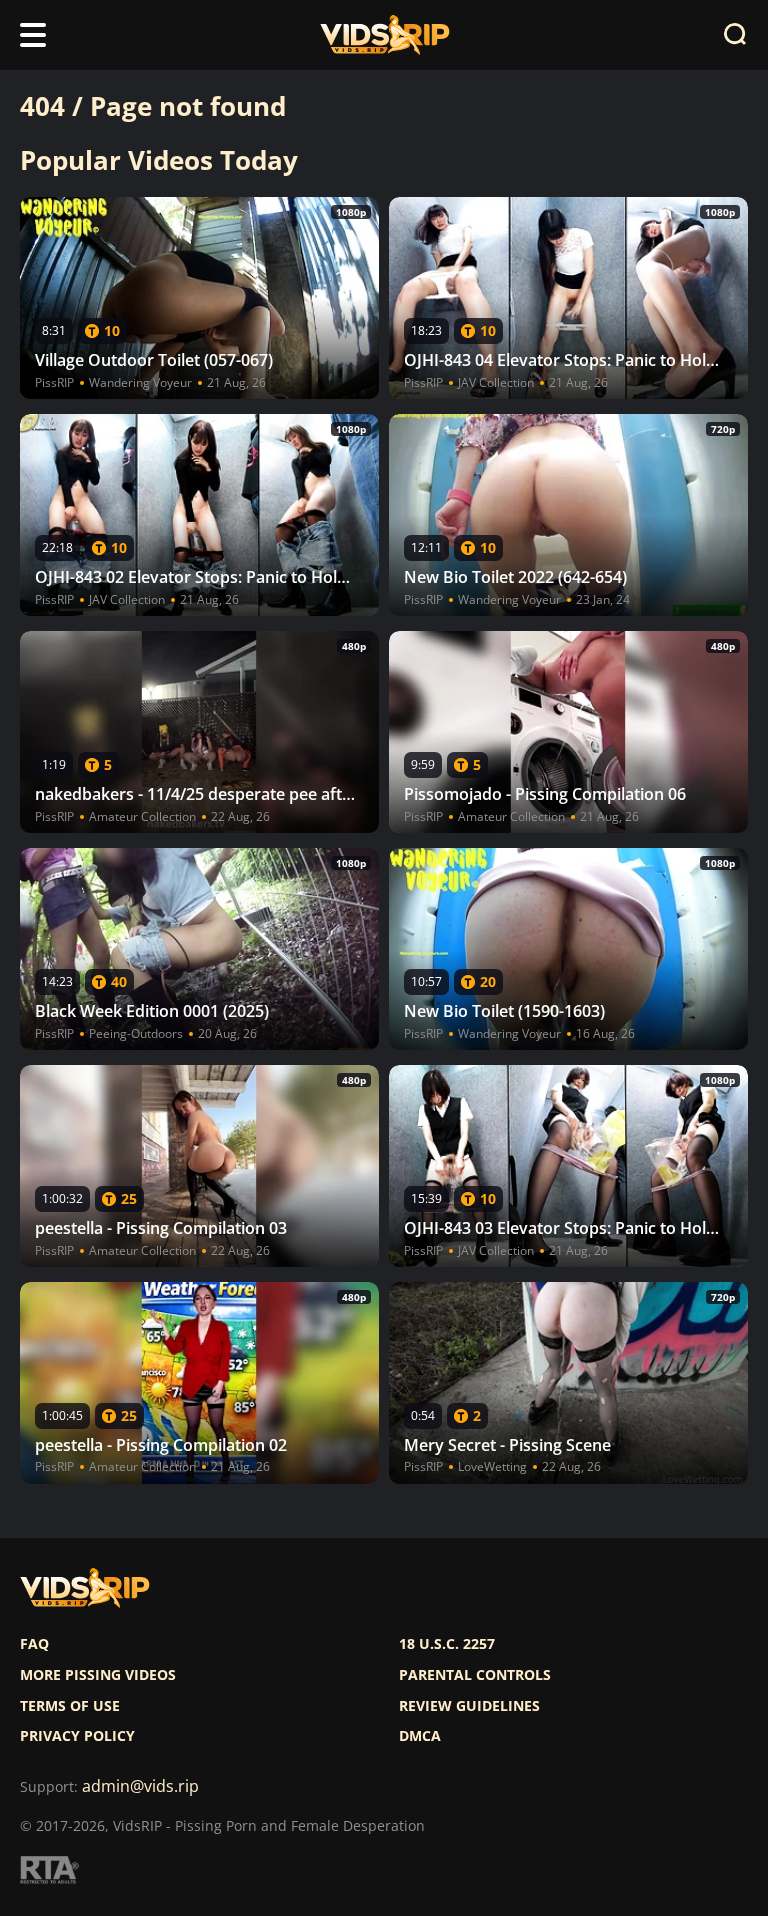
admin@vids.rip (140, 1786)
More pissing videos (98, 1675)
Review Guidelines (469, 1706)
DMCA (420, 1736)
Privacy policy (77, 1736)
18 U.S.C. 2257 (447, 1644)
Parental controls (475, 1675)
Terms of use (70, 1706)
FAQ (34, 1644)
